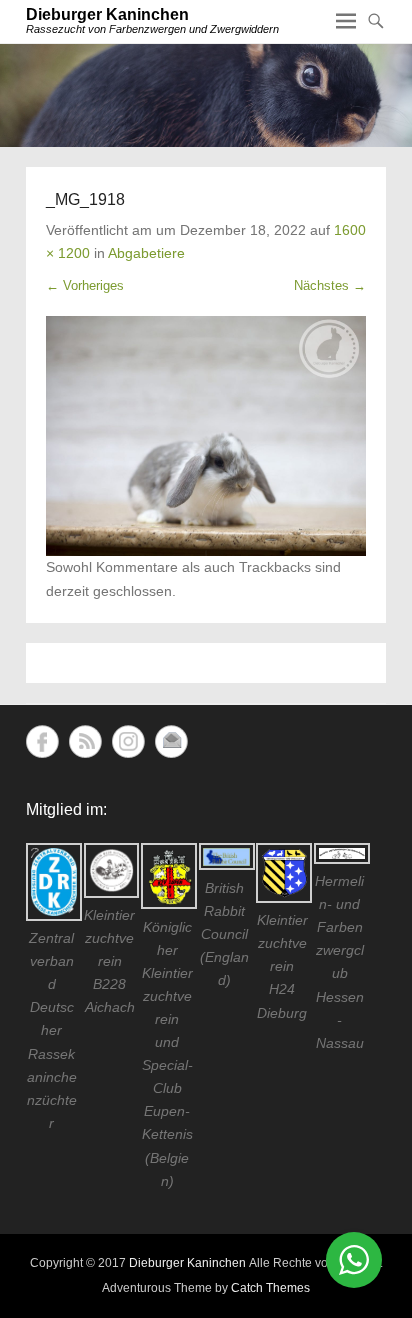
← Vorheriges (85, 285)
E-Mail (171, 741)
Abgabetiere (146, 253)
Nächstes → (330, 285)
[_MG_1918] (206, 436)
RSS (85, 741)
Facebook (42, 741)
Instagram (128, 741)
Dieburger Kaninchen (107, 14)
